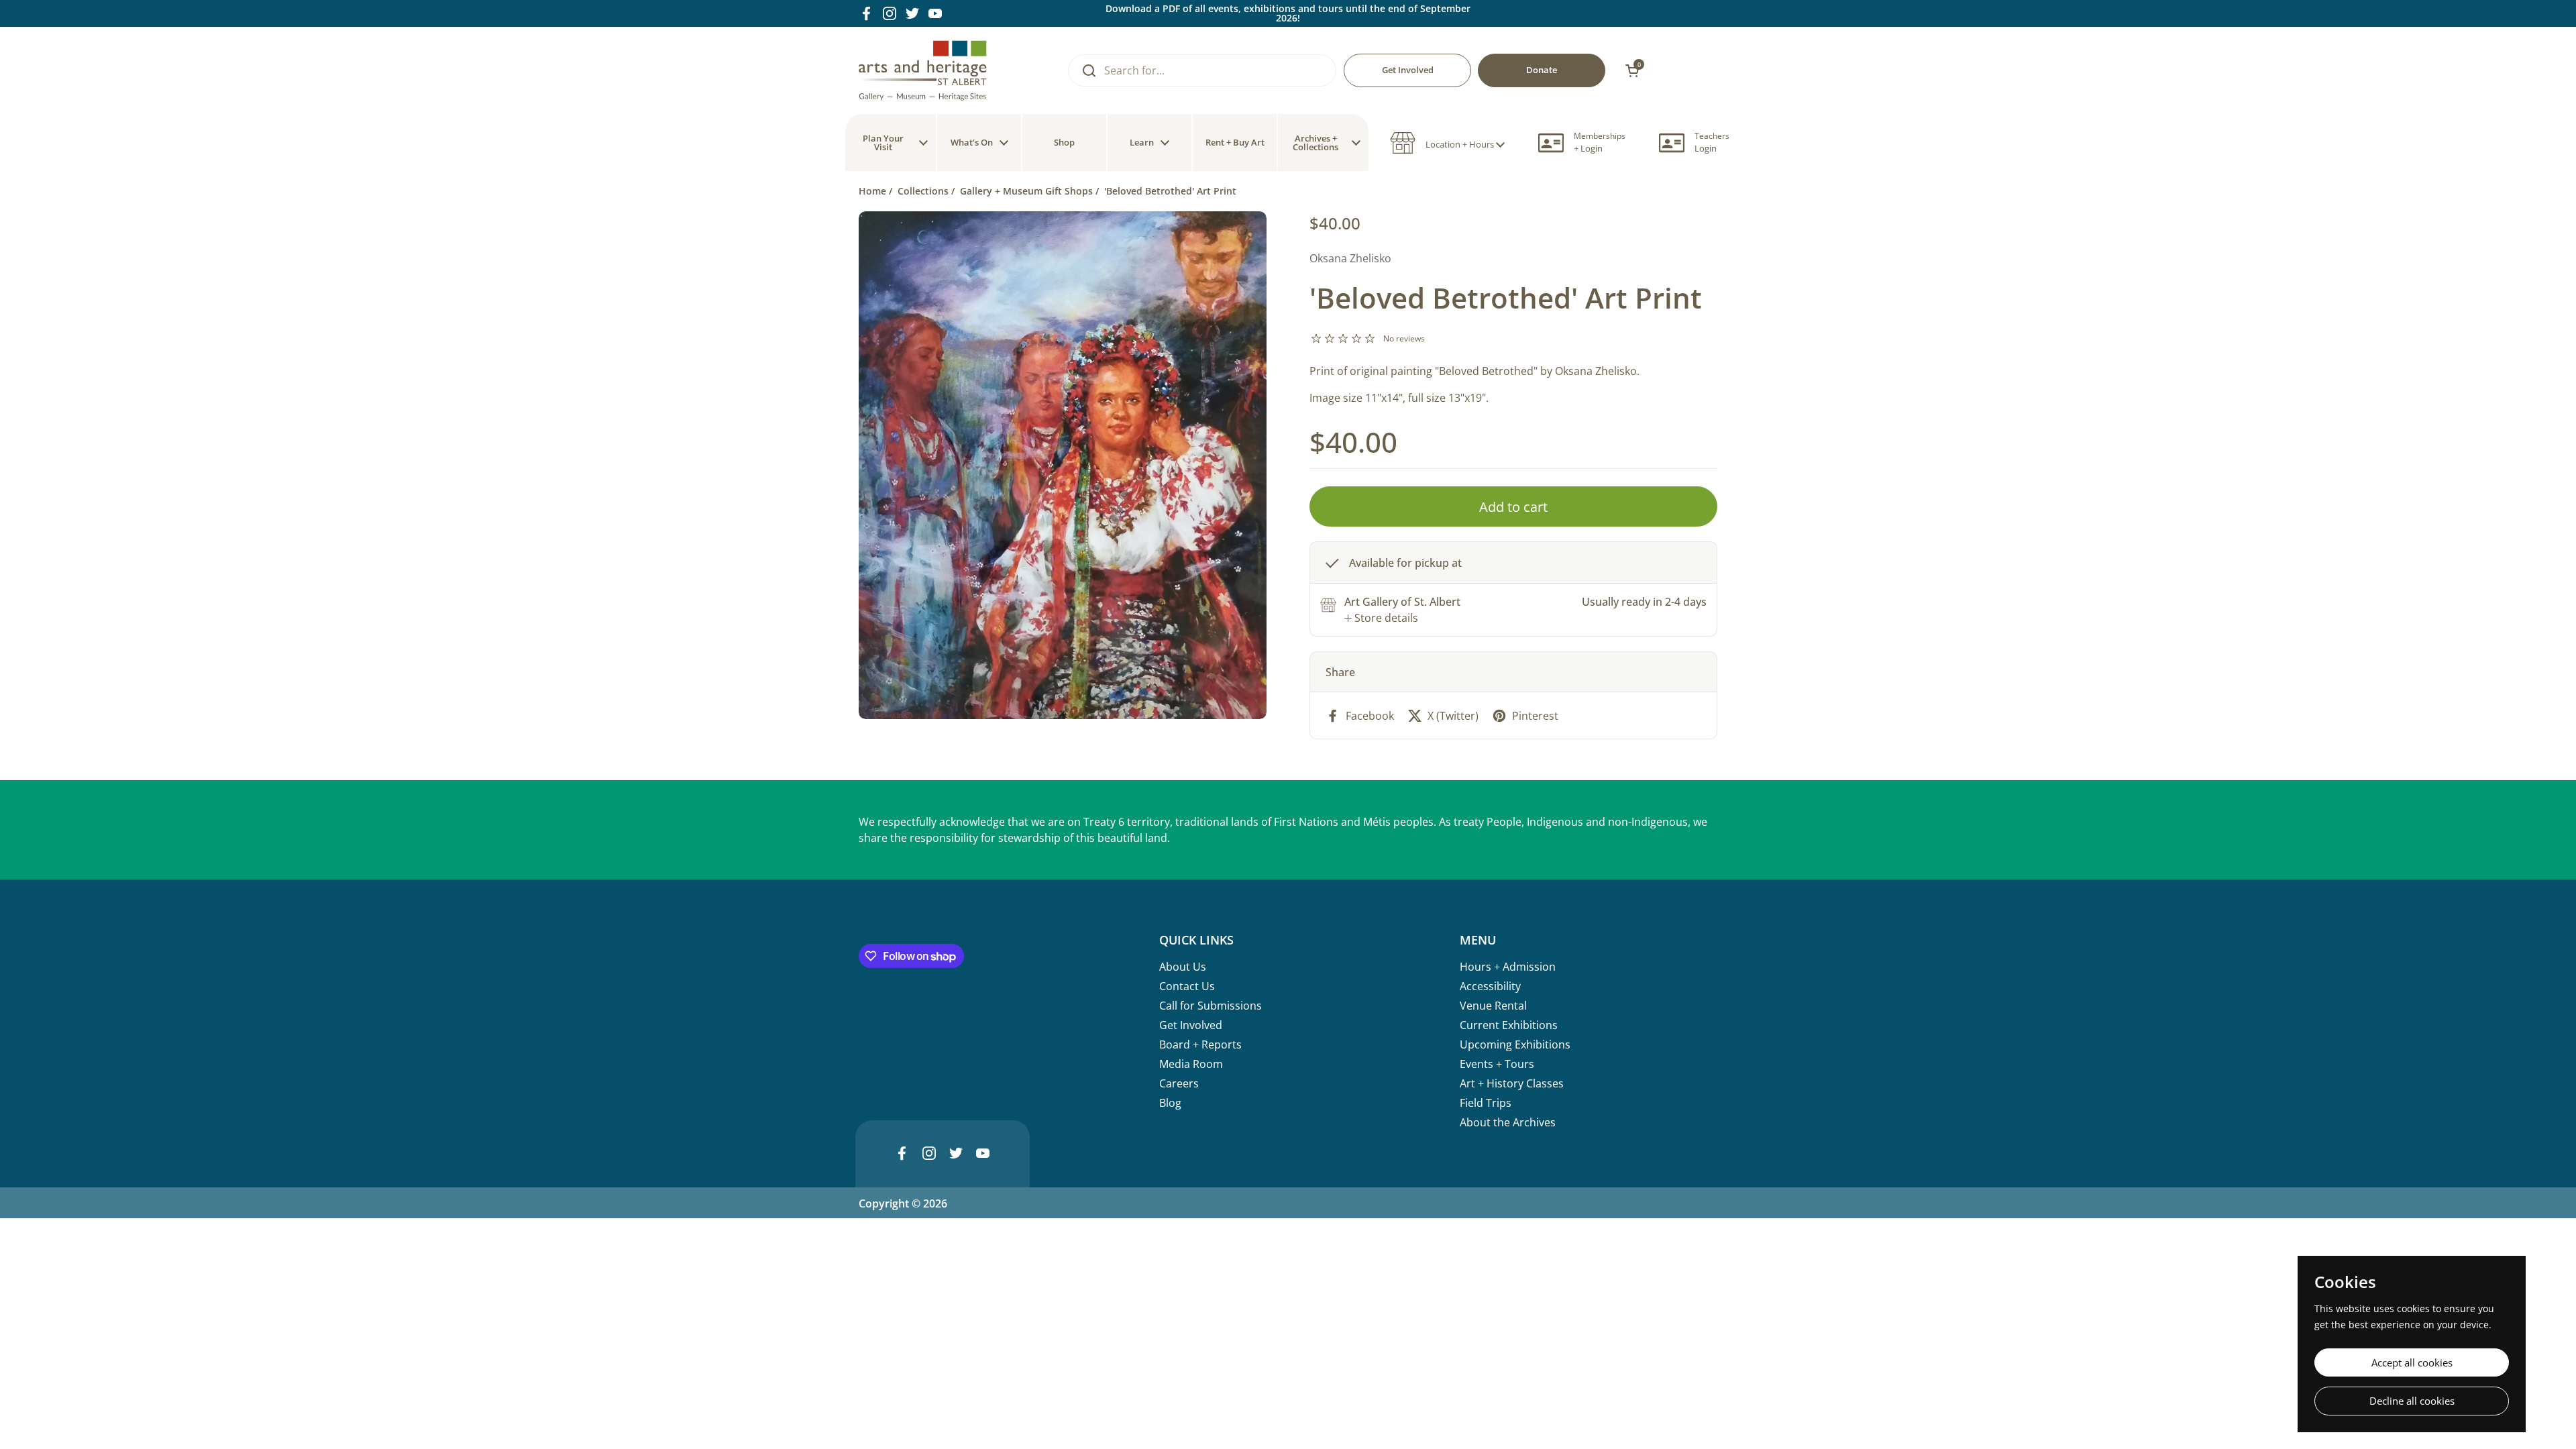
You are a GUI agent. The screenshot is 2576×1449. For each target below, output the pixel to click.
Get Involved (1191, 1025)
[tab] (1381, 618)
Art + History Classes (1512, 1083)
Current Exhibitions (1509, 1025)
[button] (1447, 143)
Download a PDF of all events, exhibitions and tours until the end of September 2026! (1288, 13)
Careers (1179, 1083)
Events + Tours (1497, 1064)
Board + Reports (1200, 1044)
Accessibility (1490, 986)
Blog (1170, 1103)
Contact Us (1187, 986)
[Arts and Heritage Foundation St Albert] (923, 70)
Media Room (1191, 1064)
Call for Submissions (1211, 1006)
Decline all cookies (2412, 1401)
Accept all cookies (2412, 1362)
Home (872, 191)
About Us (1183, 967)
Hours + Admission (1508, 967)
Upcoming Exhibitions (1515, 1044)
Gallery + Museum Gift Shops (1026, 191)
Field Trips (1486, 1103)
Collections (923, 191)
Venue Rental (1493, 1006)
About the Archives (1508, 1122)
